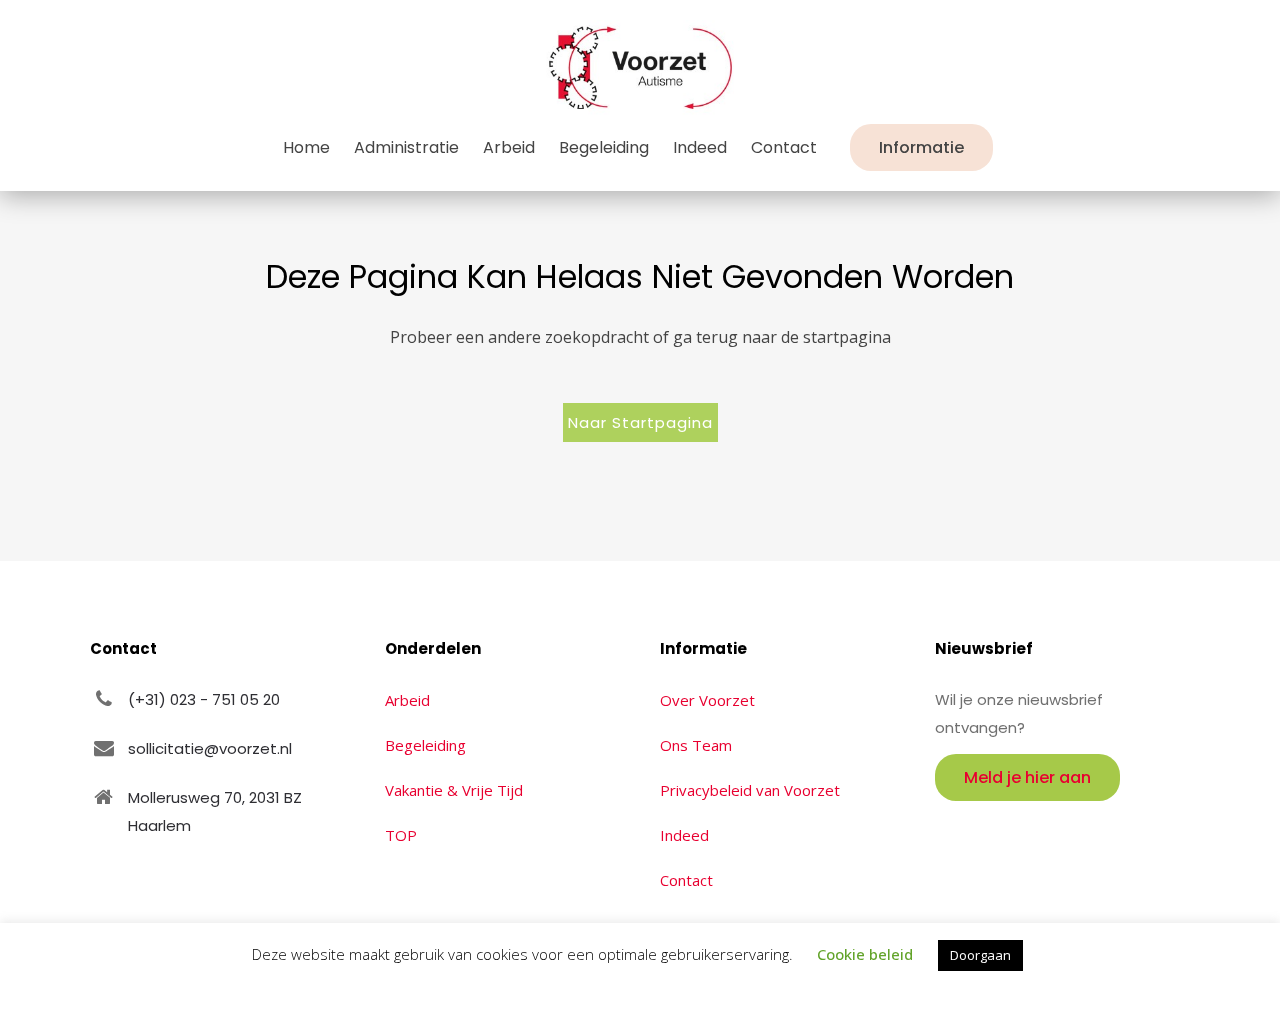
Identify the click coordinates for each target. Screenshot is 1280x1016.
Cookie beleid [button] (865, 954)
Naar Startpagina (640, 422)
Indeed (684, 835)
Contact (686, 880)
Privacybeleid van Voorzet (750, 790)
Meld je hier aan (1027, 777)
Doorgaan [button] (980, 955)
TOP (401, 835)
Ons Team (696, 745)
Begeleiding (425, 745)
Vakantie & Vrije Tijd (454, 790)
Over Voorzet (707, 700)
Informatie (921, 147)
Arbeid (407, 700)
